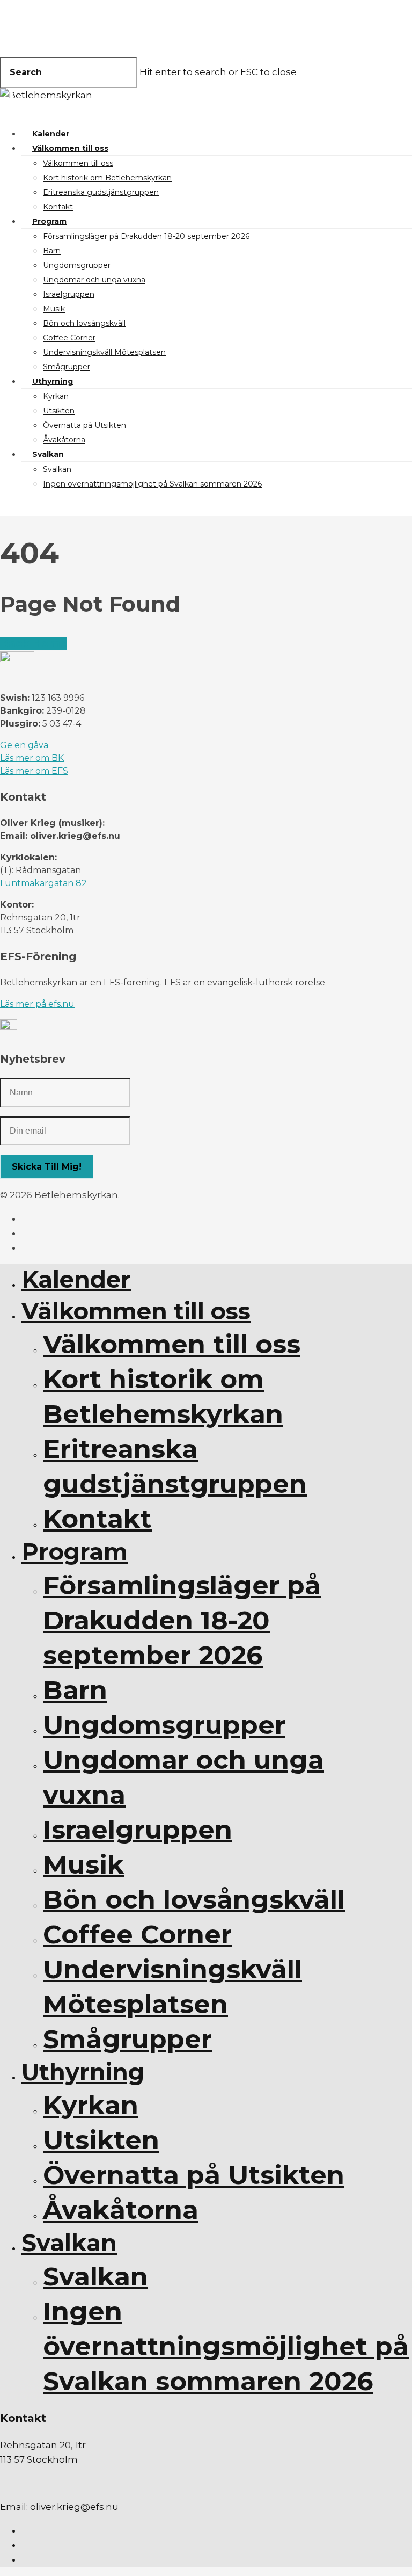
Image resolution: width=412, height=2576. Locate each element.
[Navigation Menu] (6, 110)
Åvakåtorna (64, 440)
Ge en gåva (24, 745)
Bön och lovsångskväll (84, 323)
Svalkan (48, 454)
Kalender (51, 134)
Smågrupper (67, 367)
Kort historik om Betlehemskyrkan (107, 178)
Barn (52, 251)
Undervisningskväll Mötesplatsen (104, 352)
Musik (54, 309)
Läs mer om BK (32, 758)
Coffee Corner (69, 338)
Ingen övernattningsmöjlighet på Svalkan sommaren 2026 (152, 484)
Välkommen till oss (70, 148)
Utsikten (59, 411)
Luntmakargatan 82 (43, 883)
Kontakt (58, 207)
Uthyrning (53, 381)
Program (49, 221)
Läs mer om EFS (34, 771)
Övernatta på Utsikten (84, 425)
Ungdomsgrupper (77, 265)
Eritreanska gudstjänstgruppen (101, 192)
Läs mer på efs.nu (37, 1004)
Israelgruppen (69, 294)
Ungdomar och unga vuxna (94, 280)
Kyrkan (56, 396)
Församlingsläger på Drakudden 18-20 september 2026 (146, 236)
